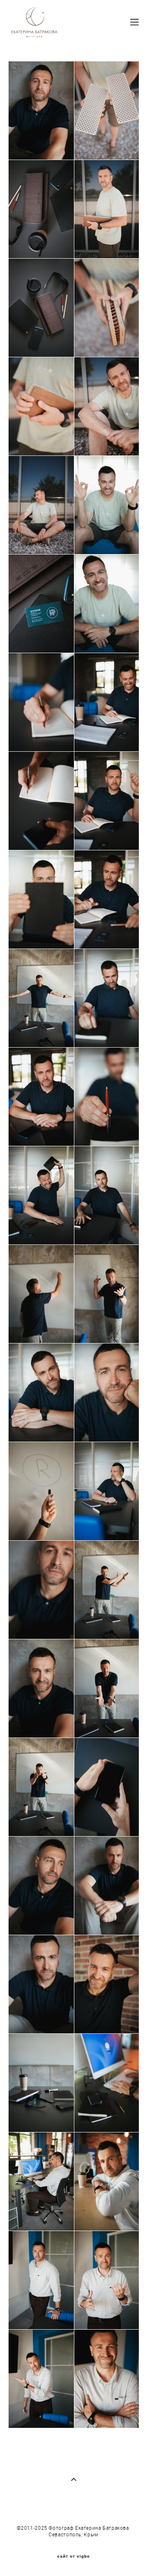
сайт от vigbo (73, 2556)
